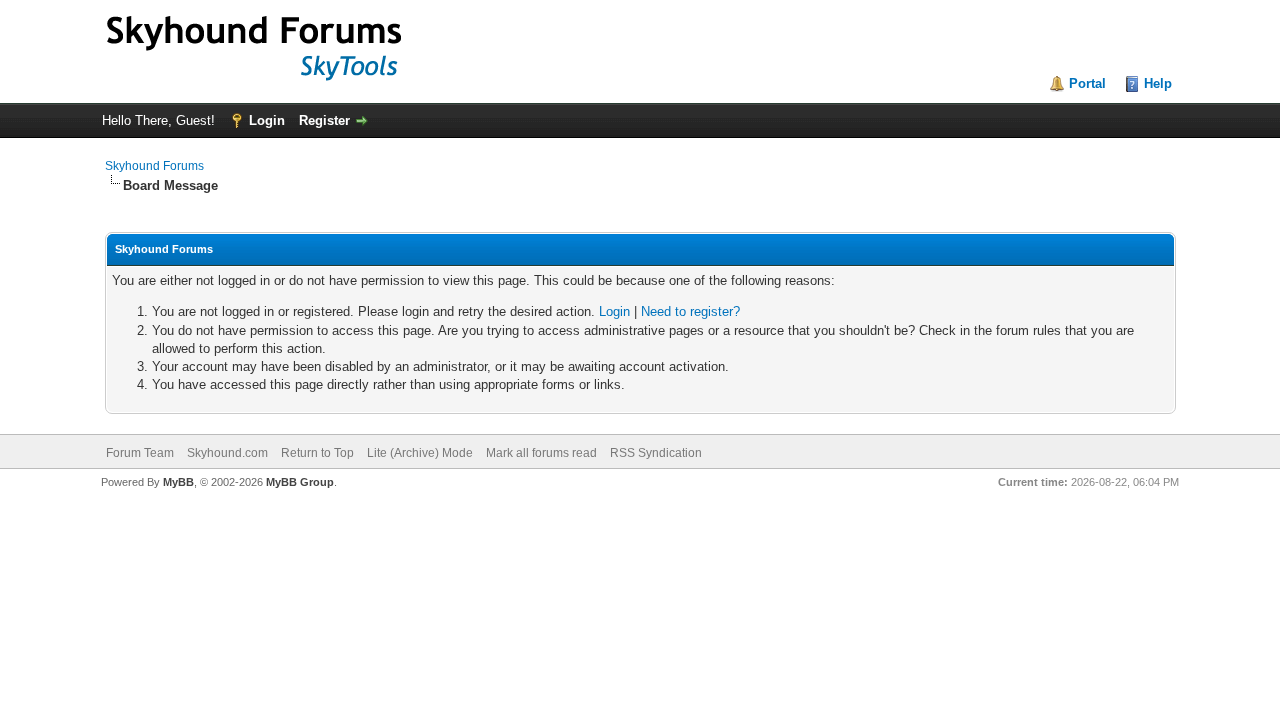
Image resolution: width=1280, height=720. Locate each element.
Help (1158, 83)
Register (324, 120)
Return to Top (317, 453)
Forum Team (140, 453)
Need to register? (690, 311)
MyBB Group (300, 482)
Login (267, 120)
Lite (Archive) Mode (420, 453)
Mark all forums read (541, 453)
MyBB (178, 482)
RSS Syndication (656, 453)
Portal (1087, 83)
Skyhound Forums (154, 166)
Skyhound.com (227, 453)
